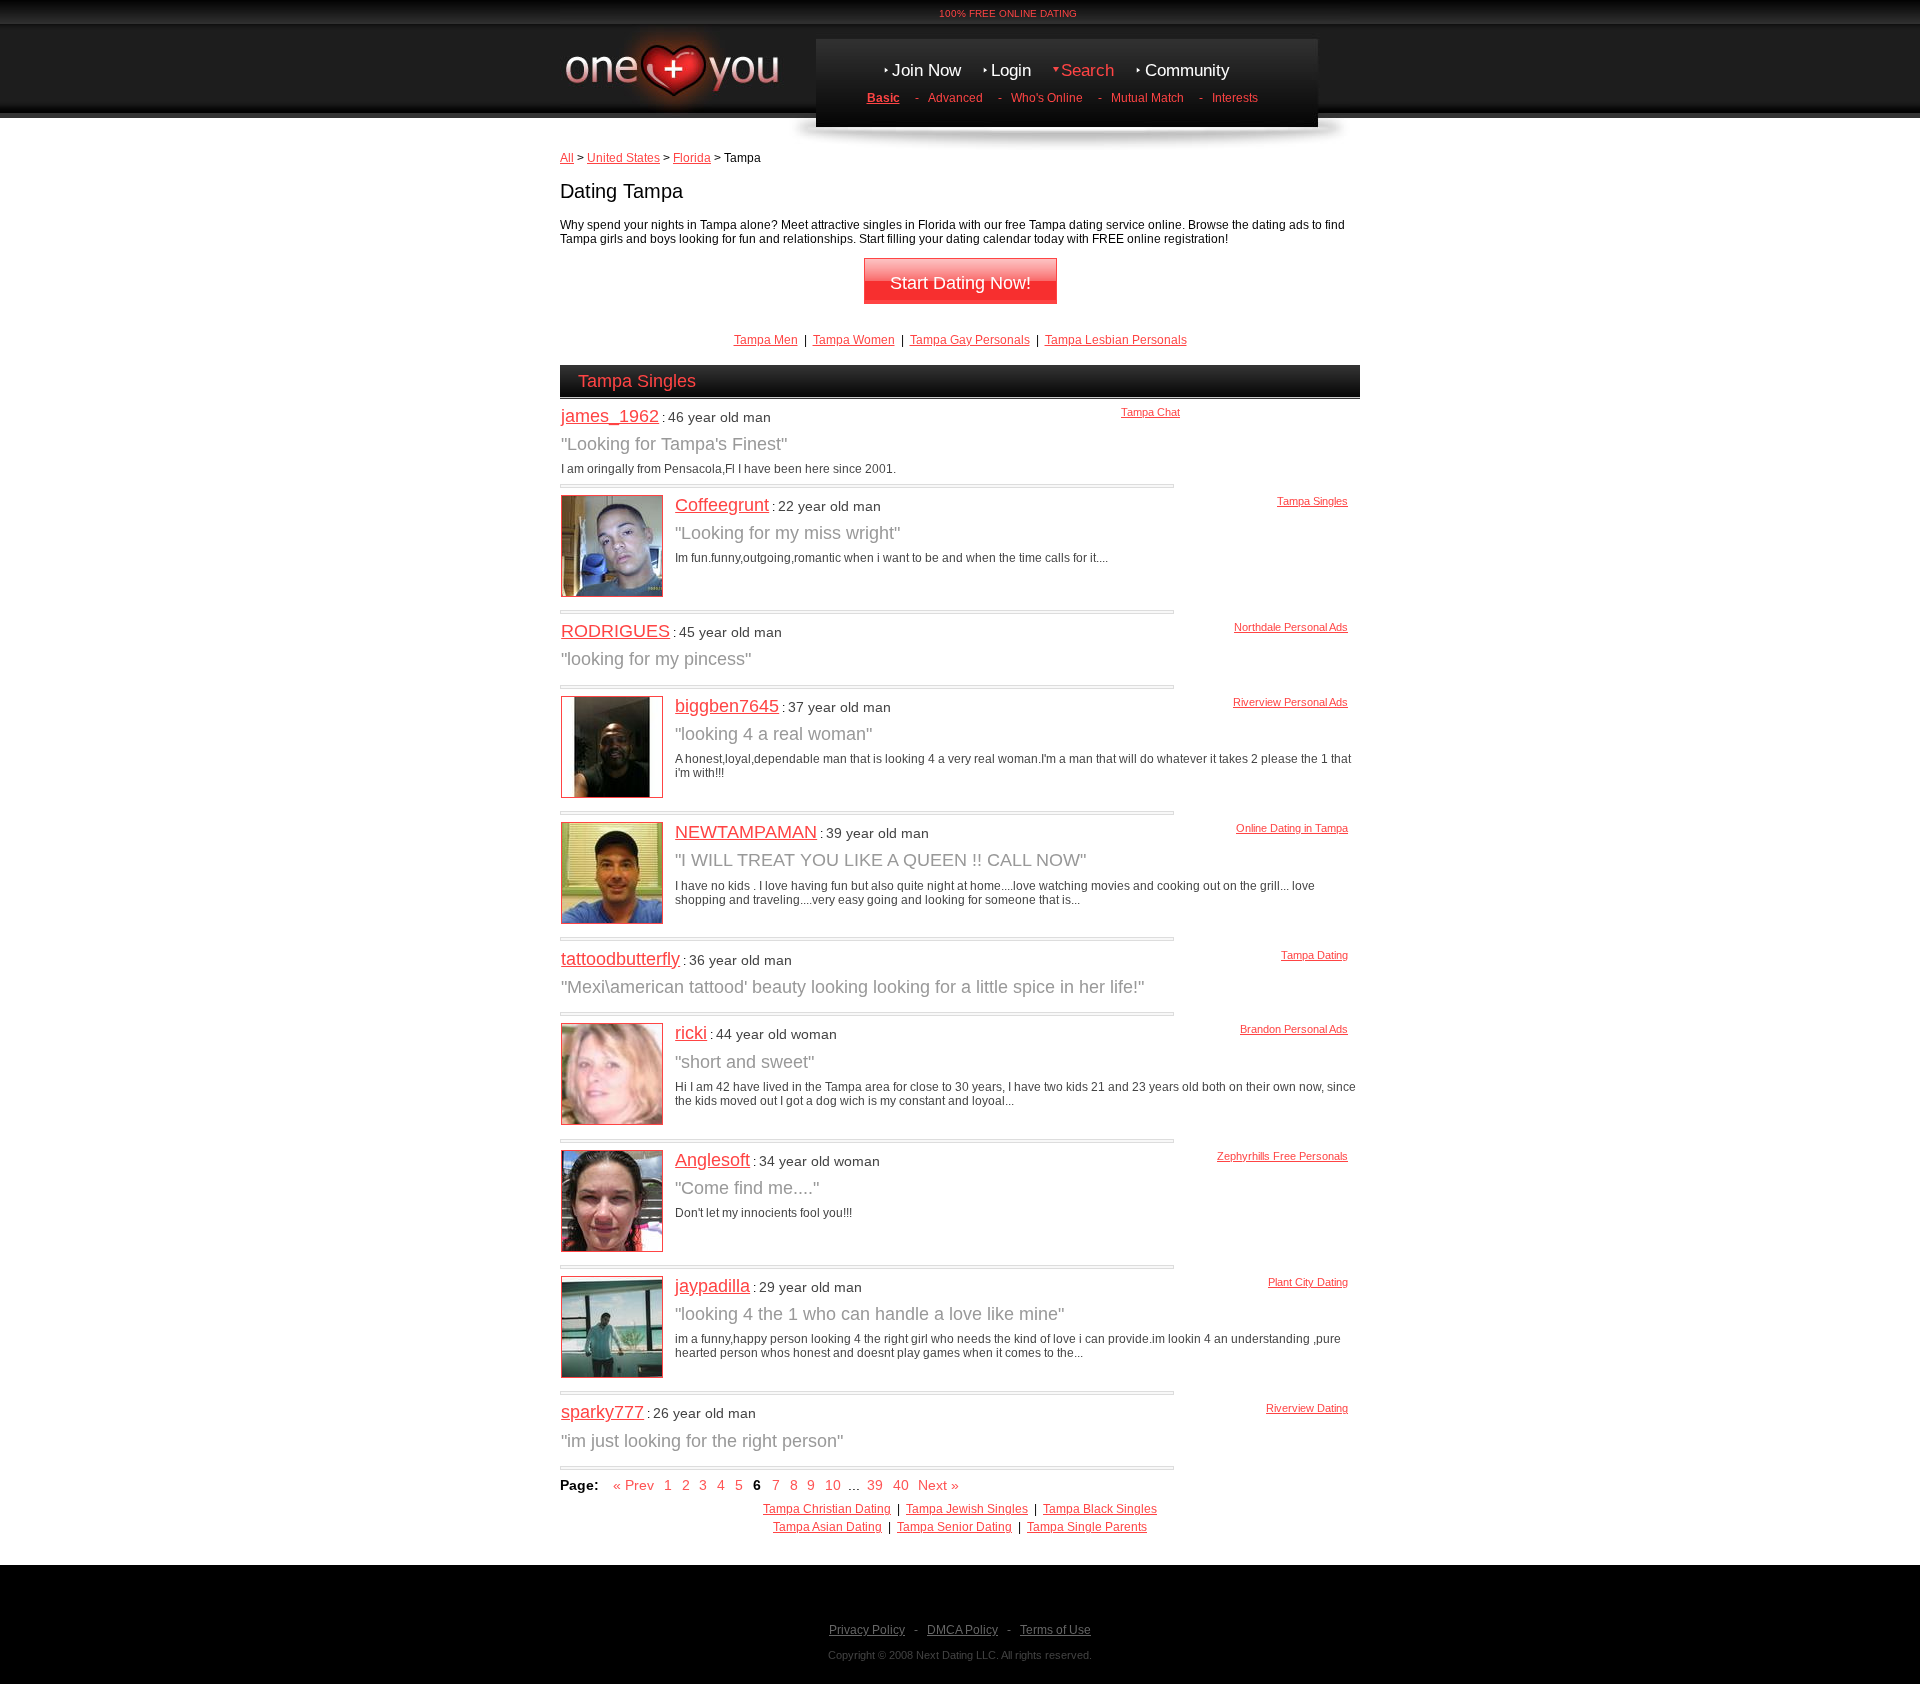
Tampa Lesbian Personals (1116, 340)
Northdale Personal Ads (1291, 627)
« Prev (633, 1485)
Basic (883, 98)
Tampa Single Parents (1087, 1527)
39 (875, 1485)
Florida (692, 158)
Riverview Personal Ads (1290, 702)
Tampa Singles (1312, 501)
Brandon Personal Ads (1294, 1029)
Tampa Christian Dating (827, 1509)
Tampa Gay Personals (970, 340)
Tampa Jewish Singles (967, 1509)
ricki (691, 1033)
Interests (1235, 98)
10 (833, 1485)
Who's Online (1047, 98)
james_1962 (610, 416)
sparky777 (602, 1412)
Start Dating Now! (960, 283)
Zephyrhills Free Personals (1282, 1156)
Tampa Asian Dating (827, 1527)
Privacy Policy (867, 1630)
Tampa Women (854, 340)
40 (901, 1485)
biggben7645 (727, 706)
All (567, 158)
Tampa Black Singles (1100, 1509)
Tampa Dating (1314, 955)
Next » (938, 1485)
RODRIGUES (615, 631)
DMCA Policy (962, 1630)
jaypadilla (712, 1286)
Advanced (955, 98)
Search (1087, 70)
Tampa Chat (1150, 412)
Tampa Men (766, 340)
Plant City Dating (1308, 1282)
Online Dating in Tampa (1292, 828)
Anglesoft (712, 1160)
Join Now (926, 70)
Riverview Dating (1307, 1408)
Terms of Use (1055, 1630)
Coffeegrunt (722, 505)
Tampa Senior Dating (954, 1527)
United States (623, 158)
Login (1011, 70)
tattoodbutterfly (620, 959)
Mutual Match (1147, 98)
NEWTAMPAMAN (746, 832)
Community (1187, 70)
